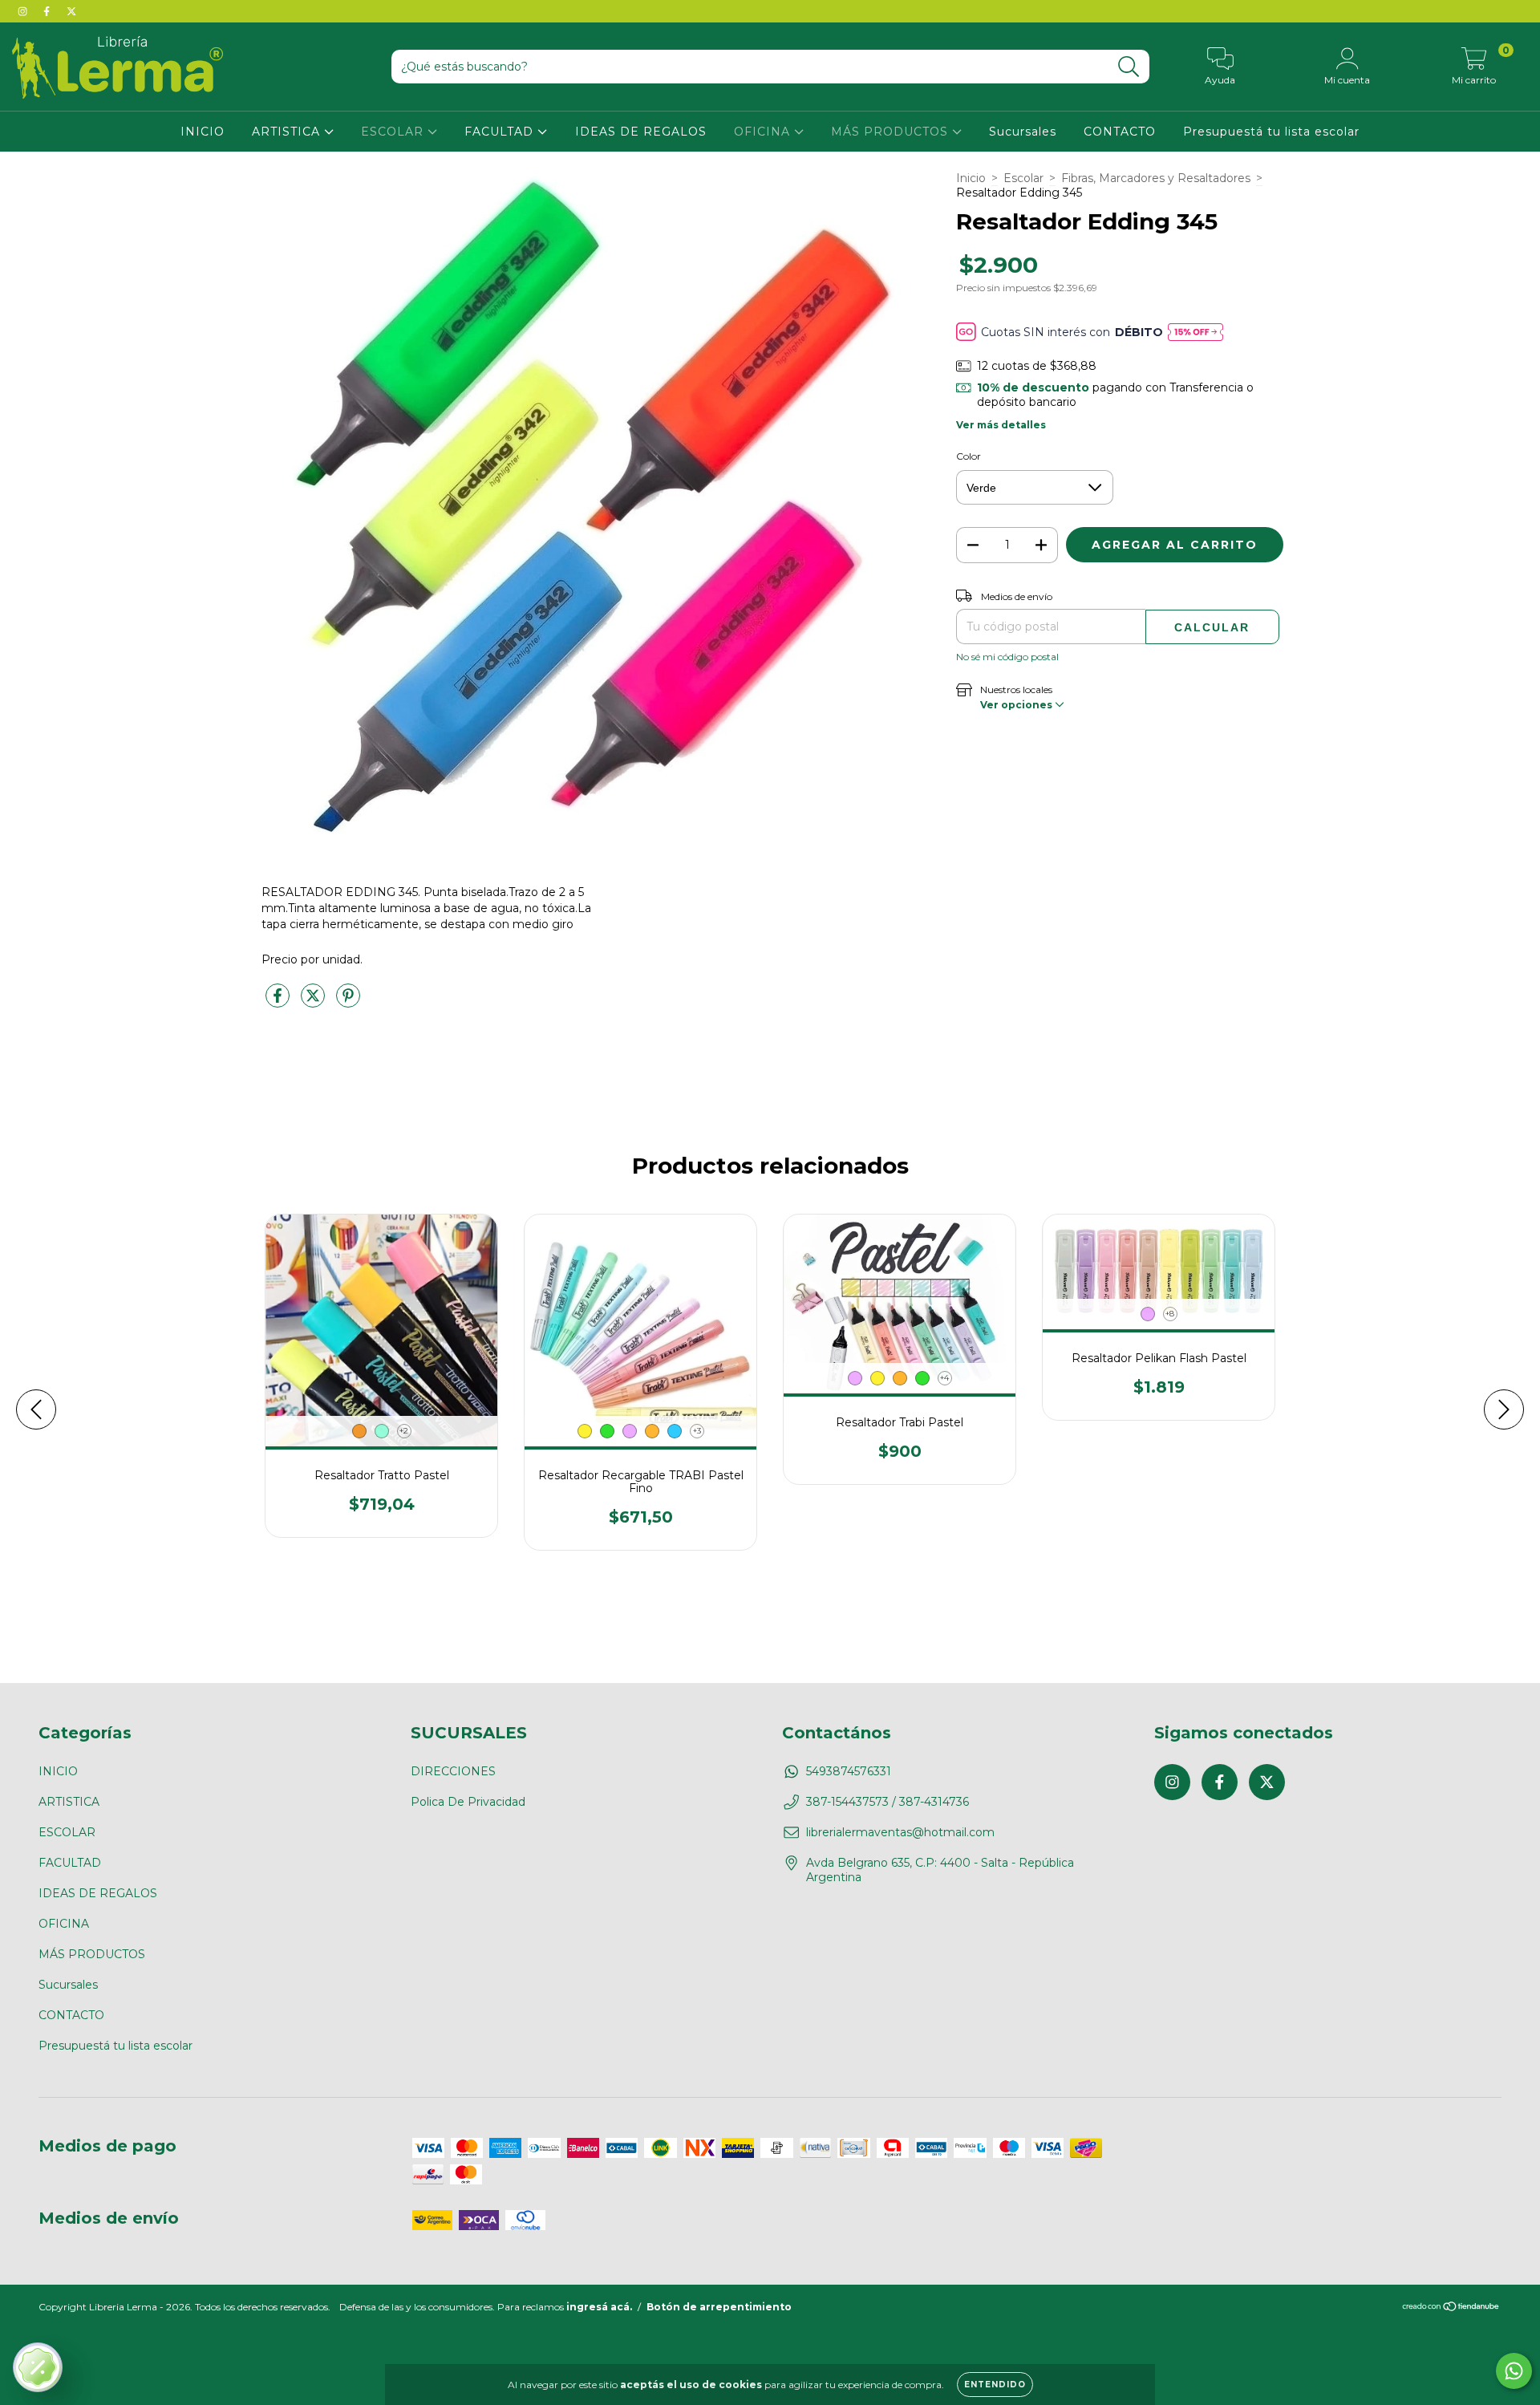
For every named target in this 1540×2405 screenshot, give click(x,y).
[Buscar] (1129, 67)
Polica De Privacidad (468, 1802)
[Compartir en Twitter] (314, 1002)
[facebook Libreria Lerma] (48, 11)
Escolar (1023, 178)
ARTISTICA (288, 132)
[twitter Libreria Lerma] (71, 11)
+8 (1170, 1314)
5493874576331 (849, 1771)
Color (969, 456)
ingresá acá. (599, 2307)
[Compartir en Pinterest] (348, 1002)
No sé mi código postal (1007, 657)
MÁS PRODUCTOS (892, 132)
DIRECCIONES (453, 1771)
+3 (697, 1431)
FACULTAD (501, 132)
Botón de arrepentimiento (719, 2307)
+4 (944, 1378)
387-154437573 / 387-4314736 (888, 1802)
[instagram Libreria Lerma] (24, 11)
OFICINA (764, 132)
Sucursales (1023, 132)
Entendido (995, 2385)
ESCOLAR (394, 132)
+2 (404, 1431)
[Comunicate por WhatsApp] (1514, 2371)
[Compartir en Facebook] (279, 1002)
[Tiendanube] (1451, 2308)
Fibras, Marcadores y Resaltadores (1156, 178)
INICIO (203, 132)
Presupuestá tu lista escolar (1271, 132)
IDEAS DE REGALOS (641, 132)
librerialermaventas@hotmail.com (900, 1832)
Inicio (971, 178)
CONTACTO (1120, 132)
